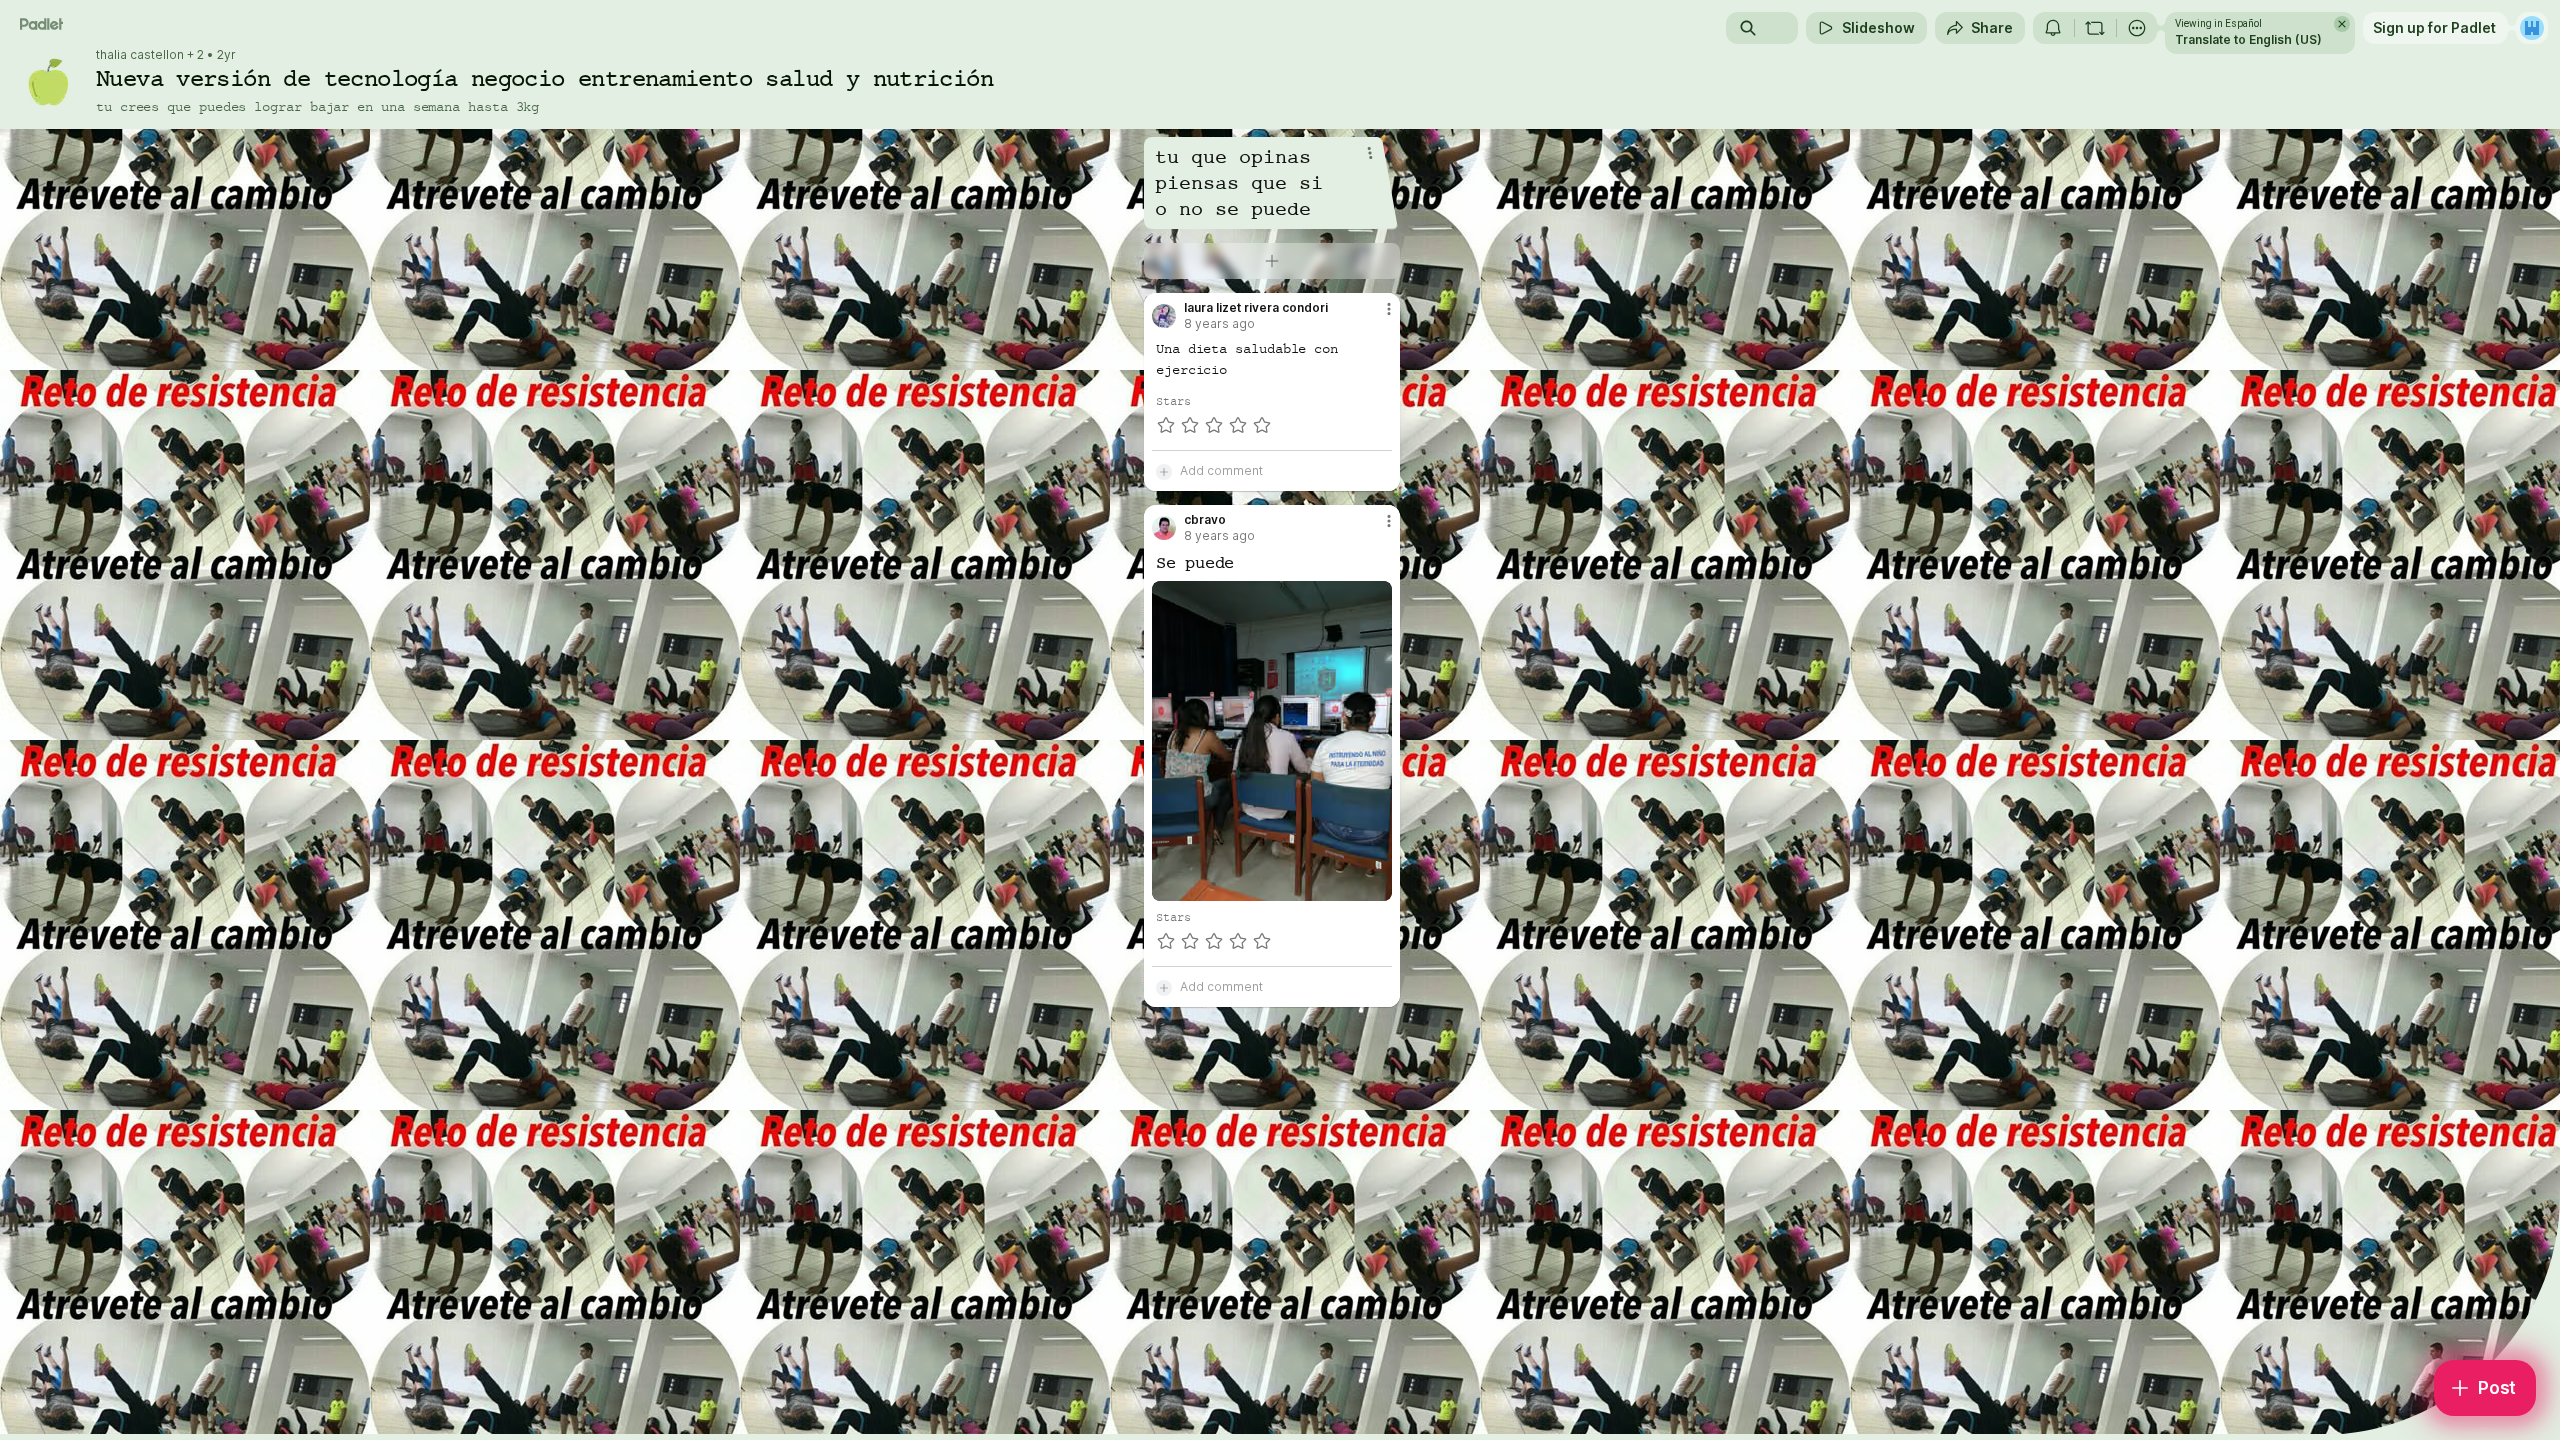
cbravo (1205, 520)
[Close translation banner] (2342, 24)
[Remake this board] (2095, 28)
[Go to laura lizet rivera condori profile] (1164, 316)
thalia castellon (140, 55)
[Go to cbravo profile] (1164, 528)
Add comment (1221, 470)
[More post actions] (1389, 309)
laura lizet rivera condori (1256, 308)
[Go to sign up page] (2532, 28)
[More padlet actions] (2137, 28)
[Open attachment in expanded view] (1272, 741)
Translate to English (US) (2248, 39)
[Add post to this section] (1272, 261)
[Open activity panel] (2053, 28)
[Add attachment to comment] (1164, 471)
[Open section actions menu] (1370, 153)
